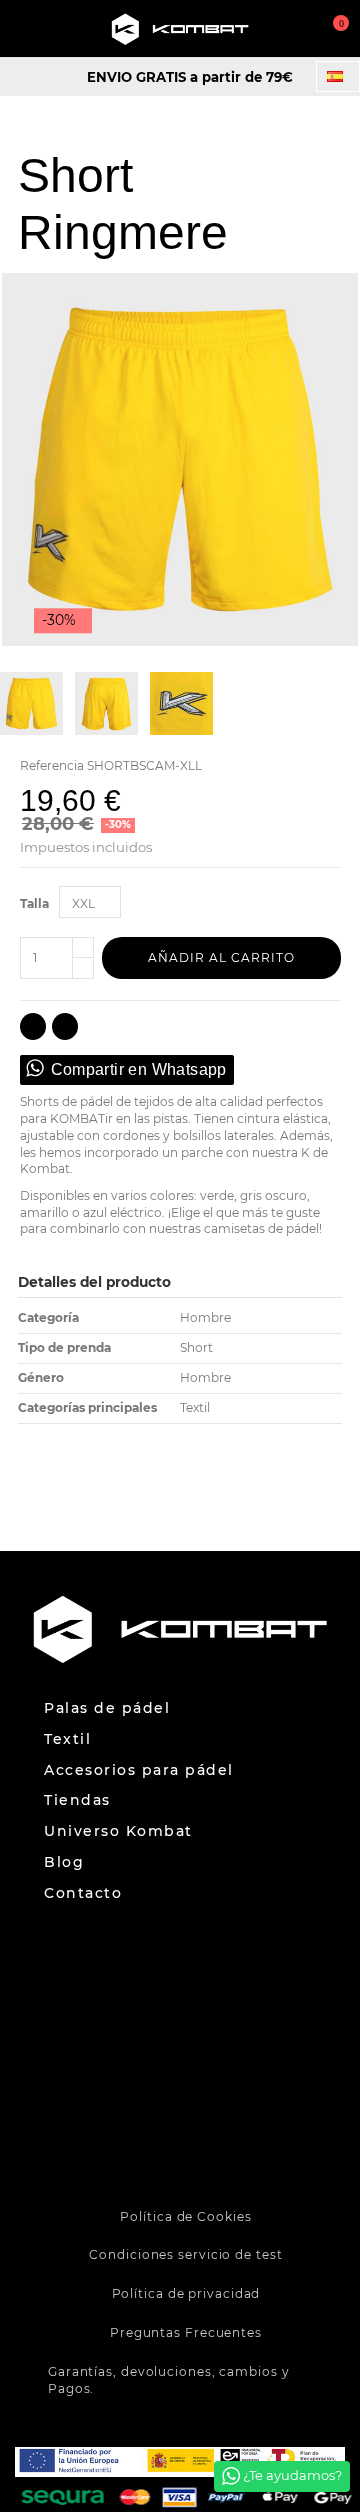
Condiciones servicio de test (185, 2254)
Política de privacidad (186, 2293)
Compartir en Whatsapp (139, 1069)
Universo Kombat (118, 1831)
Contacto (83, 1893)
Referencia (52, 765)
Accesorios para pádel (139, 1770)
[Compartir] (33, 1026)
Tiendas (77, 1800)
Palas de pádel (107, 1708)
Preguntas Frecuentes (186, 2332)
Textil (67, 1739)
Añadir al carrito (221, 957)
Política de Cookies (185, 2216)
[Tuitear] (65, 1026)
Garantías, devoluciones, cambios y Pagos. (169, 2380)
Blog (64, 1862)
